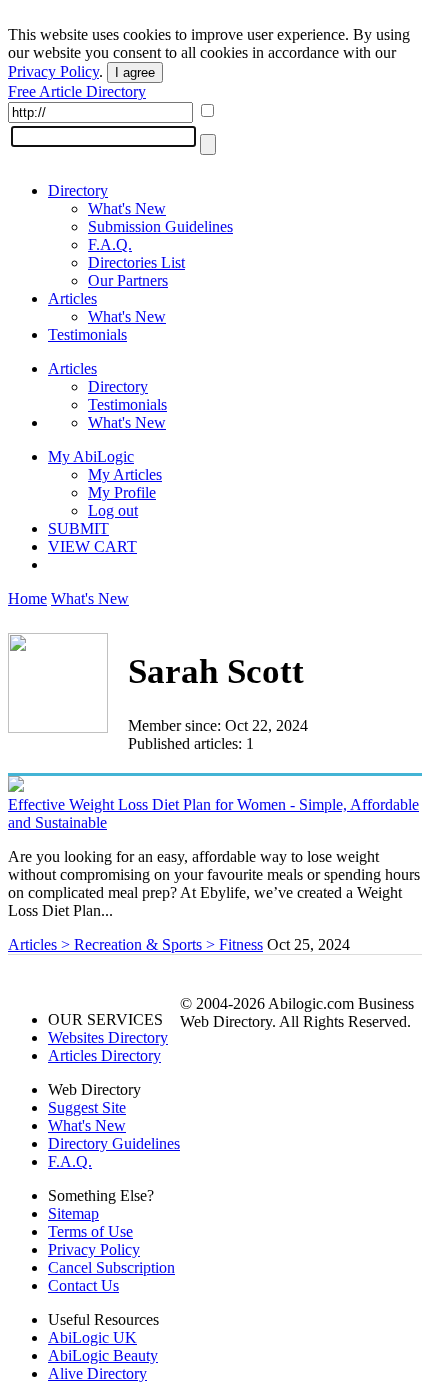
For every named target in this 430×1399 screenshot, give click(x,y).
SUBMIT (78, 528)
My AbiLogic (91, 456)
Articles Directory (104, 1055)
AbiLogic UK (92, 1337)
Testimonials (87, 334)
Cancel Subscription (111, 1267)
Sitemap (73, 1213)
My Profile (122, 492)
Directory (78, 190)
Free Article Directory (77, 91)
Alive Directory (97, 1373)
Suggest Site (87, 1107)
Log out (113, 510)
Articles (72, 298)
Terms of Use (90, 1231)
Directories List (136, 262)
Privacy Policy (53, 71)
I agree (135, 72)
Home (27, 598)
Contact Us (83, 1285)
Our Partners (128, 280)
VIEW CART (92, 546)
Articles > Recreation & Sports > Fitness (135, 944)
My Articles (125, 474)
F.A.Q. (110, 244)
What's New (127, 208)
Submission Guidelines (160, 226)
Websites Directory (108, 1037)
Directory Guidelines (114, 1143)
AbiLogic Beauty (103, 1355)
